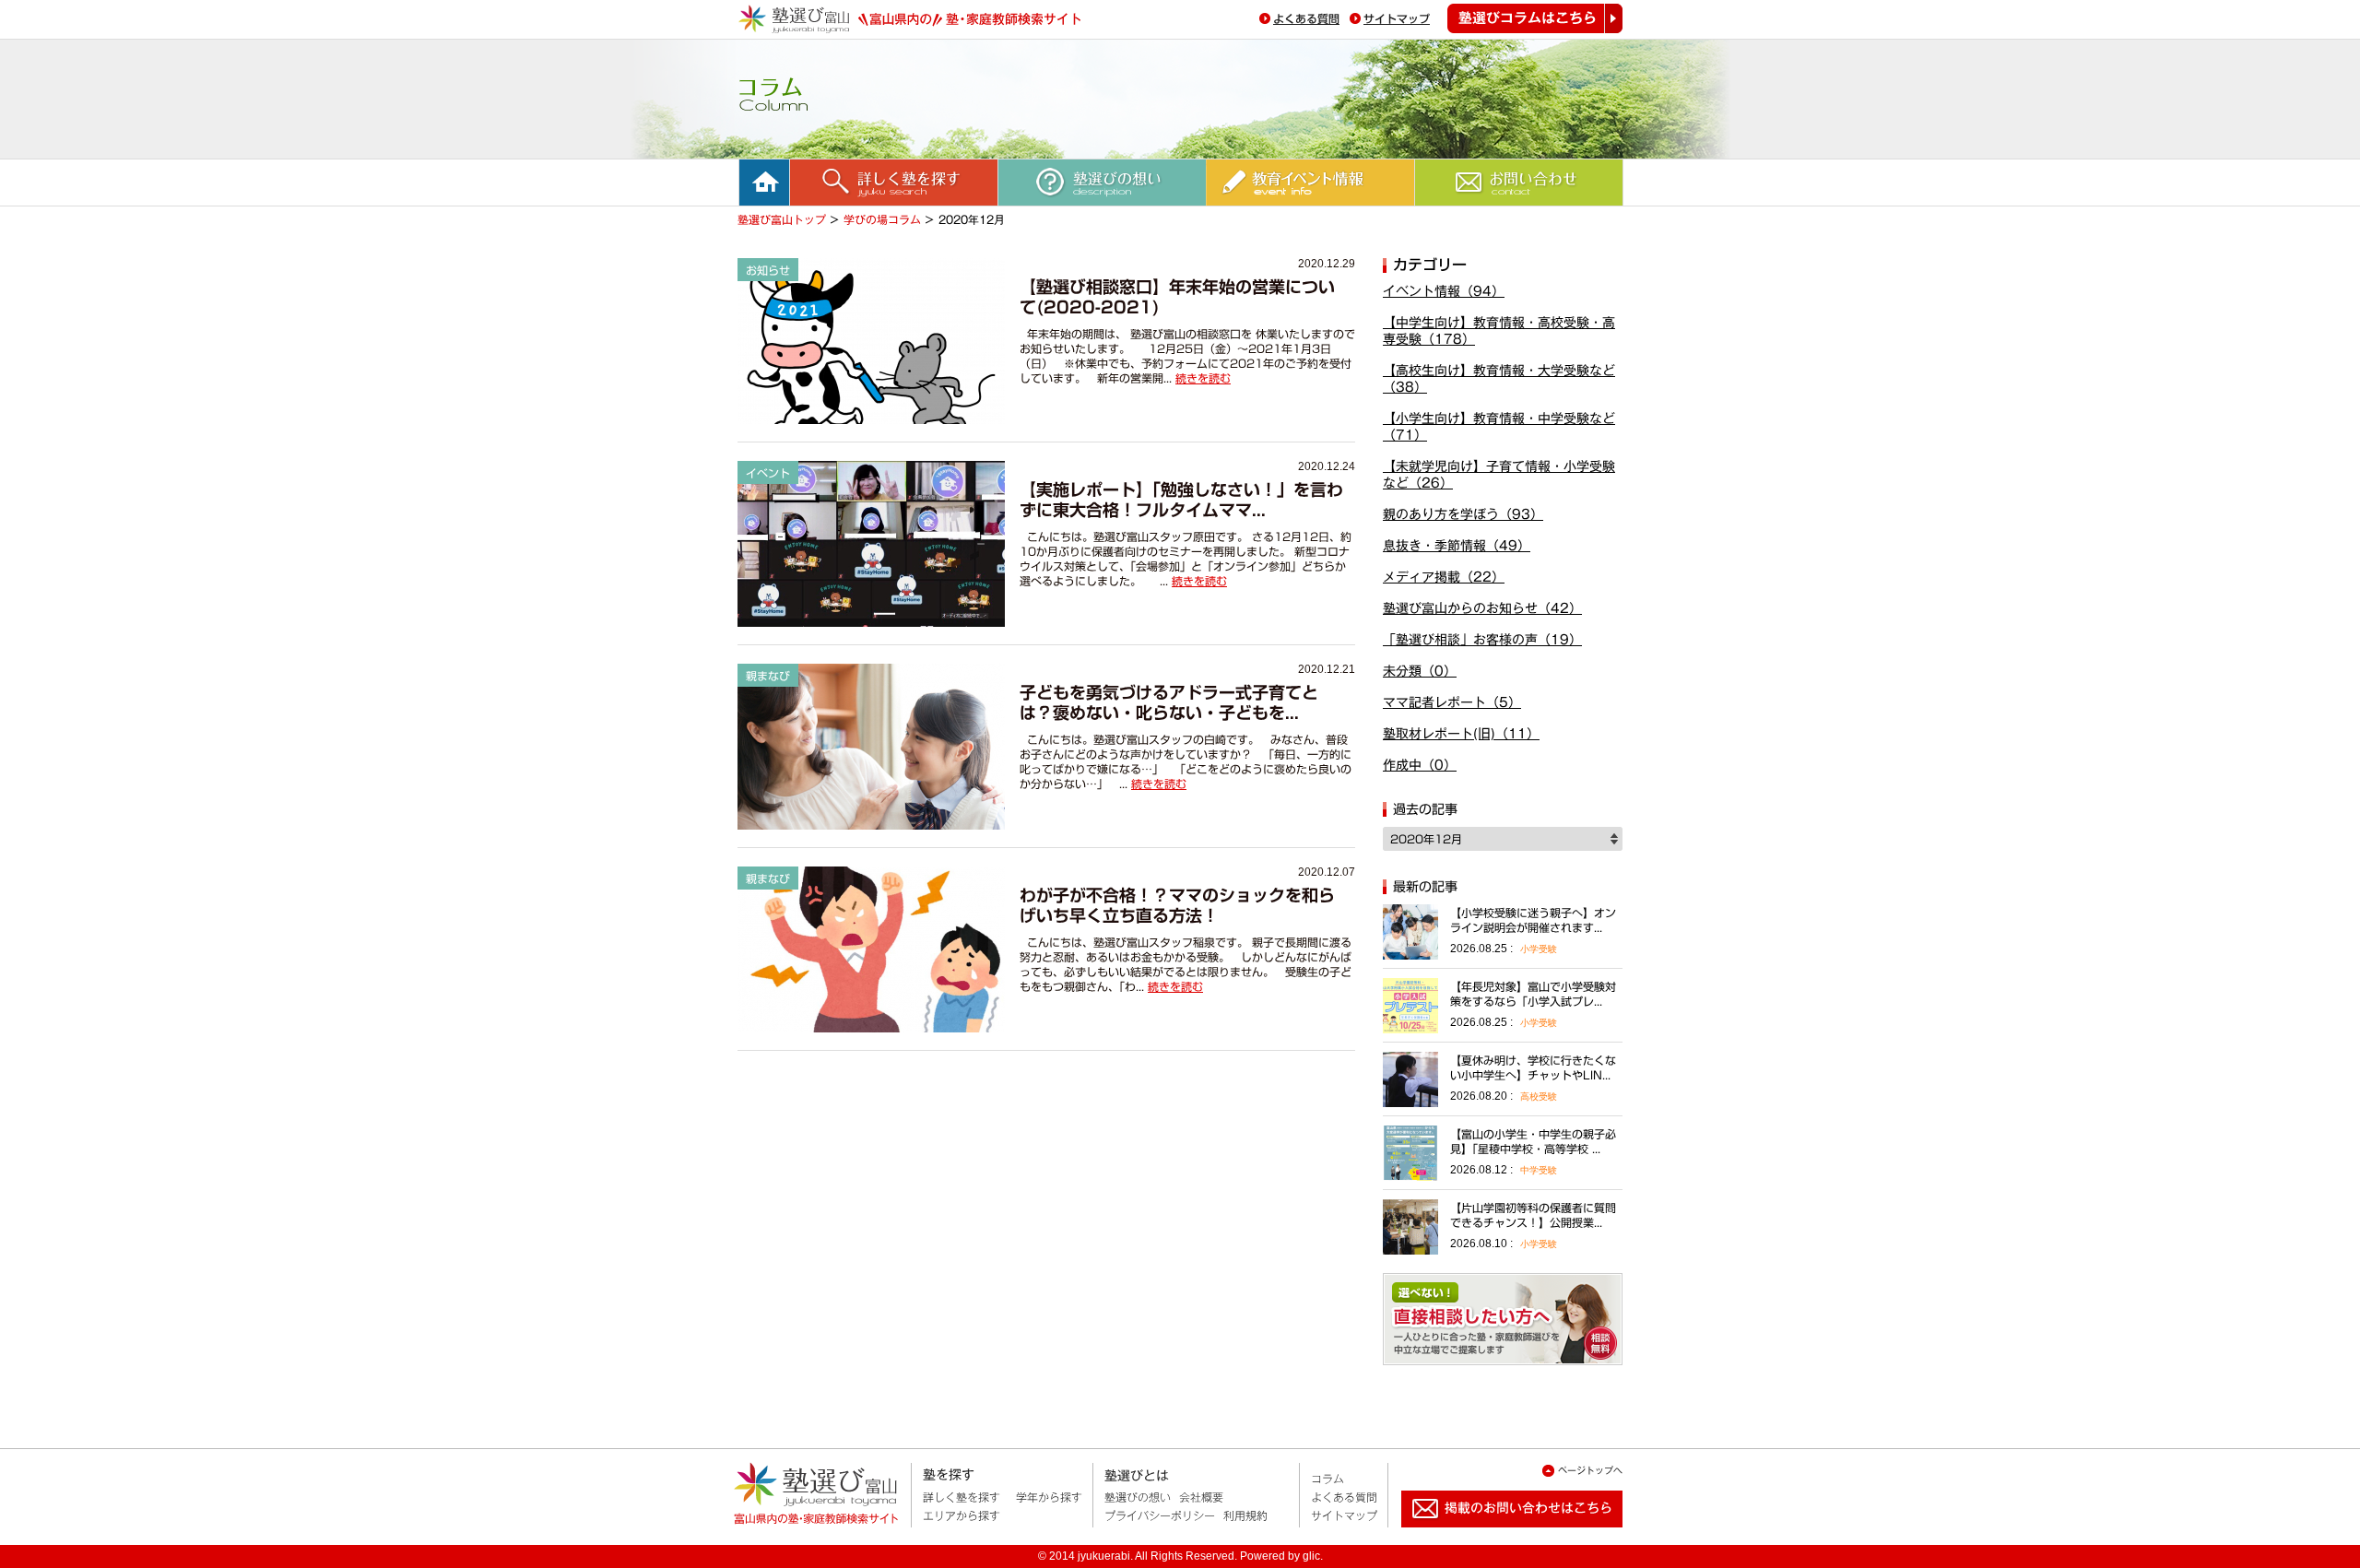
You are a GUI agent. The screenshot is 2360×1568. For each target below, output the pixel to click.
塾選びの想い (1138, 1497)
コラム (1327, 1479)
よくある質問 (1306, 18)
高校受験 (1539, 1096)
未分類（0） (1420, 671)
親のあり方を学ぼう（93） (1463, 514)
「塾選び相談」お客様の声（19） (1482, 640)
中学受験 (1539, 1170)
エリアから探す (962, 1515)
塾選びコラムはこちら (1535, 18)
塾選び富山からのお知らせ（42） (1482, 608)
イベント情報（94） (1444, 291)
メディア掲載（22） (1444, 577)
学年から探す (1049, 1497)
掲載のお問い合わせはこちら (1497, 1535)
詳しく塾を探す (962, 1497)
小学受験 (1539, 949)
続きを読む (1203, 378)
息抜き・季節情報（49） (1457, 546)
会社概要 (1201, 1497)
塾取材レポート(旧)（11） (1461, 734)
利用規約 (1245, 1515)
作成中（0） (1420, 765)
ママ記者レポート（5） (1452, 702)
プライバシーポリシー (1160, 1515)
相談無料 (1503, 1319)
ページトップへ (1590, 1470)
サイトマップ (1397, 18)
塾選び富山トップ (782, 219)
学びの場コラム (882, 219)
